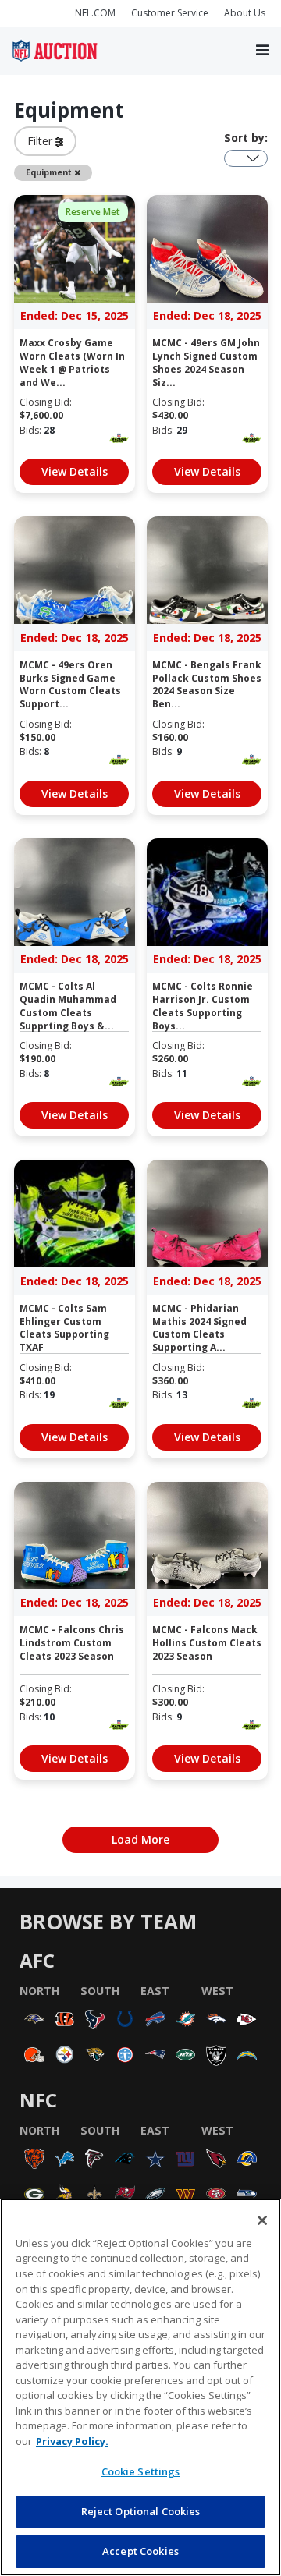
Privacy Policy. (72, 2441)
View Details (75, 471)
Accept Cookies (140, 2551)
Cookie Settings (141, 2471)
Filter (41, 141)
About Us (245, 13)
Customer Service (170, 13)
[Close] (262, 2220)
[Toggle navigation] (262, 51)
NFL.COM (95, 13)
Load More (140, 1839)
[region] (140, 2387)
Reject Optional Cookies (141, 2511)
